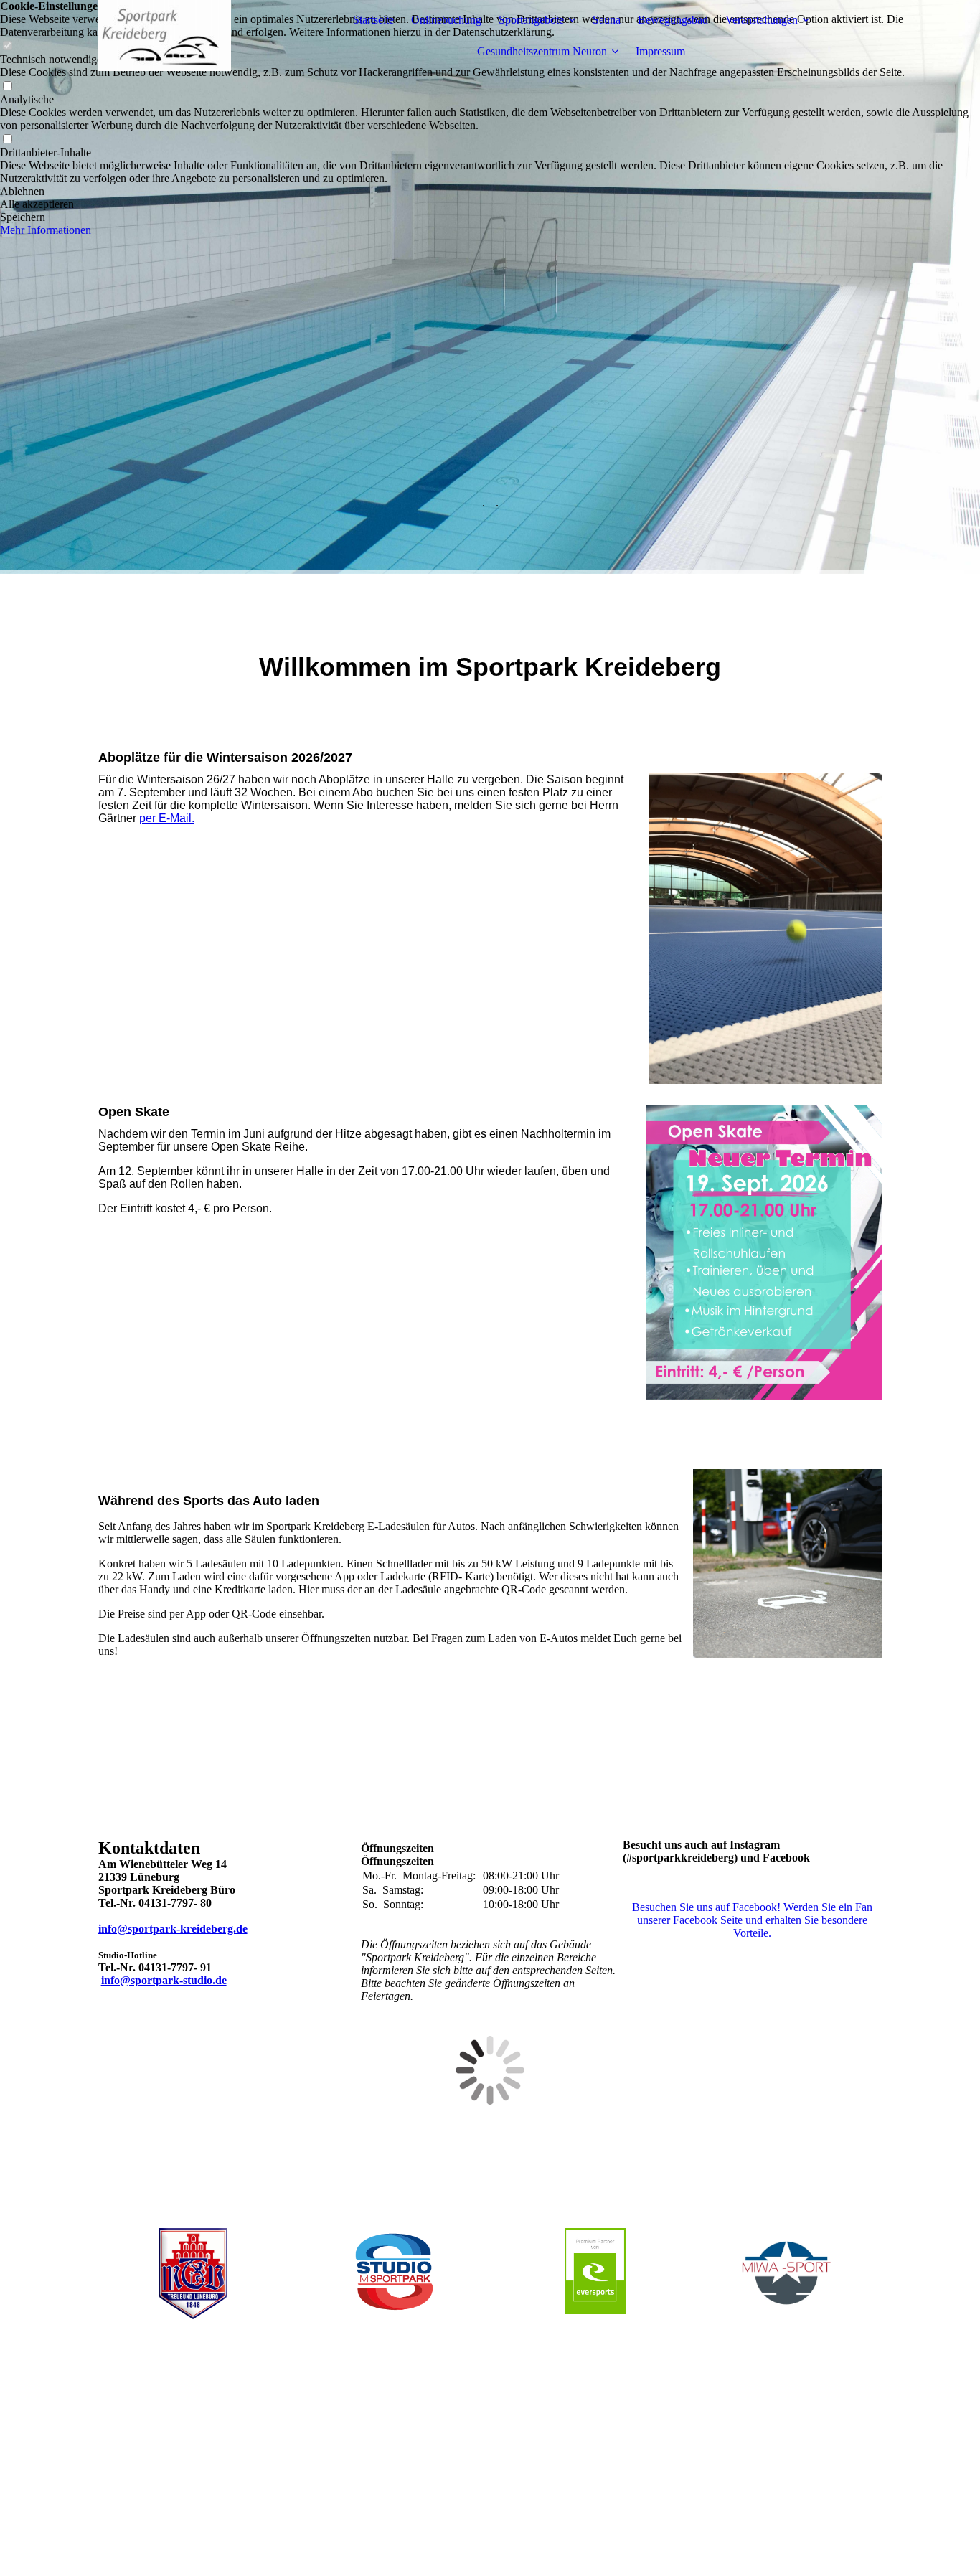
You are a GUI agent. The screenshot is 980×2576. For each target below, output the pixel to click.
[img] (188, 36)
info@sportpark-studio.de (164, 1980)
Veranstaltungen (762, 20)
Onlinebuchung (446, 20)
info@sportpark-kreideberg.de (173, 1929)
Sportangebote (531, 20)
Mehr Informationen (46, 230)
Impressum (660, 51)
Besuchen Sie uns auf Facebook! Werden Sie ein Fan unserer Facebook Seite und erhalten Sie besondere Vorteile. (752, 1920)
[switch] (7, 86)
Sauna (607, 20)
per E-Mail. (167, 818)
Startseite (373, 20)
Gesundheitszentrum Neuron (542, 51)
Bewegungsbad (673, 20)
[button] (490, 192)
